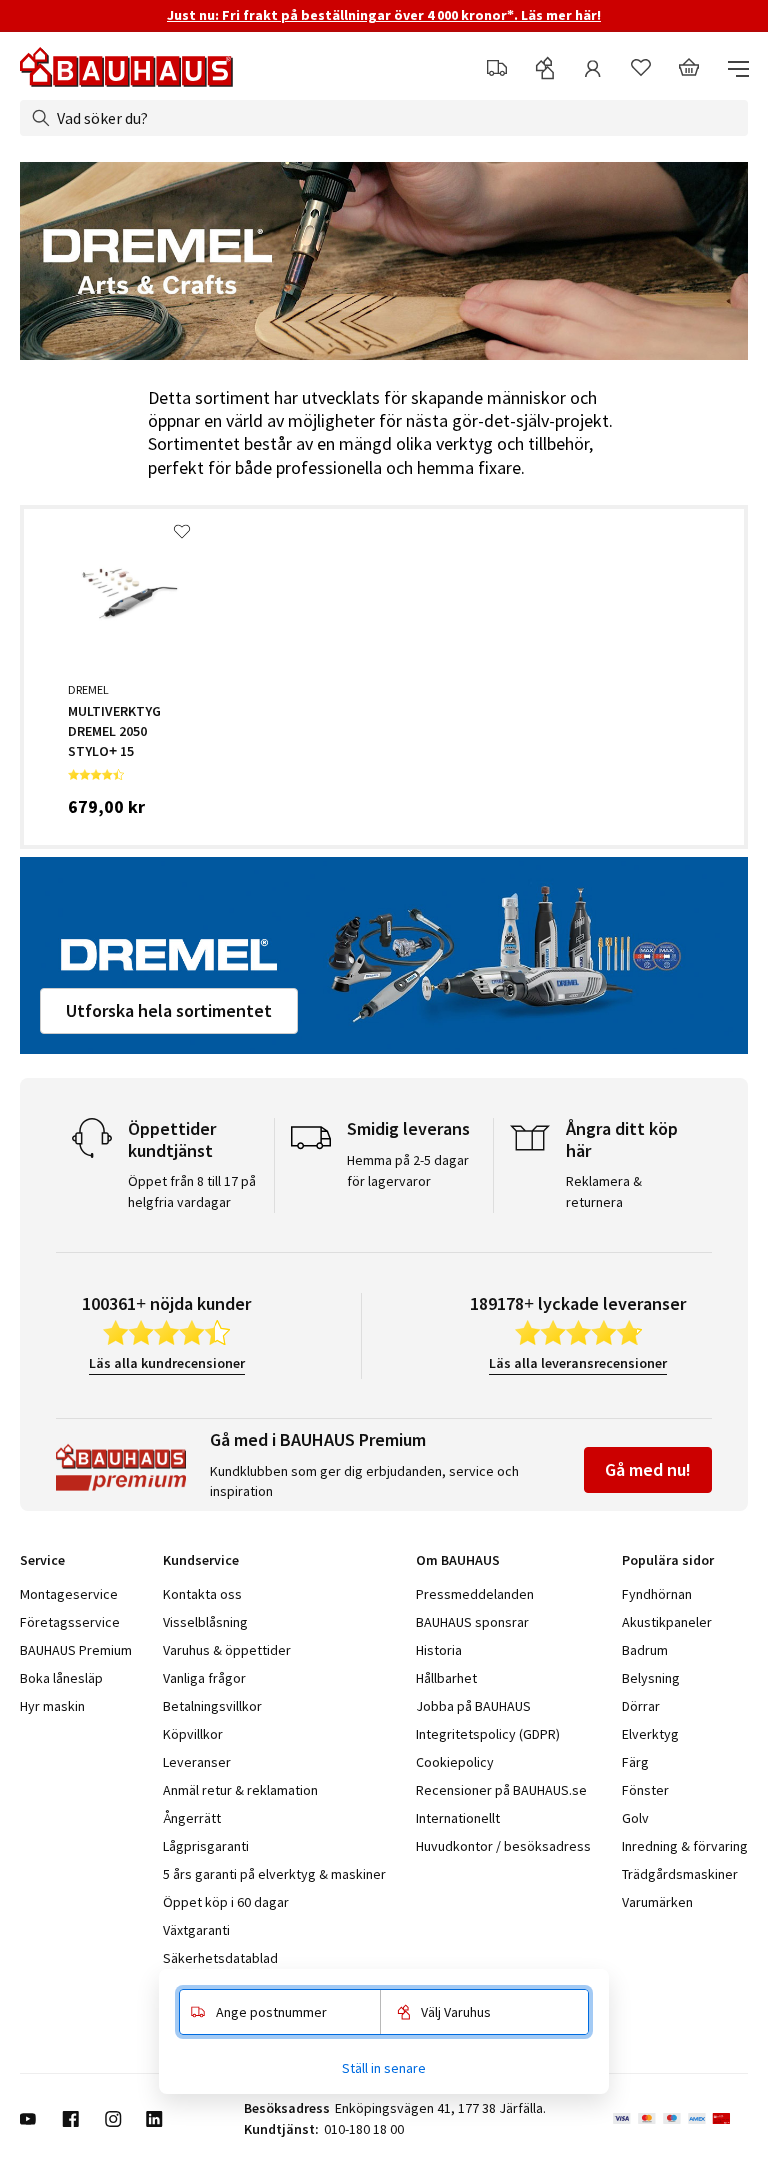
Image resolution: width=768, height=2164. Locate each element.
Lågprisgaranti (206, 1846)
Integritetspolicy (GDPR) (488, 1734)
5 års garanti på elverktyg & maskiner (274, 1874)
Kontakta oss (202, 1594)
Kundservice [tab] (201, 1560)
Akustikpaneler (667, 1622)
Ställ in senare (384, 2068)
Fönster (645, 1790)
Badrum (645, 1650)
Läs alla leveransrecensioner (578, 1363)
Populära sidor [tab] (668, 1560)
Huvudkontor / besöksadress (503, 1846)
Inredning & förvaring (685, 1846)
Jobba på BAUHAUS (473, 1706)
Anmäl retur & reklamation (240, 1790)
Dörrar (641, 1706)
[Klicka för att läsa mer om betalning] (680, 2119)
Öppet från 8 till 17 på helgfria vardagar (192, 1191)
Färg (635, 1762)
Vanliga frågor (204, 1678)
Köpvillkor (193, 1734)
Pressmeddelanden (475, 1594)
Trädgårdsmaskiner (680, 1874)
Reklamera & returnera (604, 1191)
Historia (439, 1650)
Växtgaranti (196, 1930)
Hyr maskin (52, 1706)
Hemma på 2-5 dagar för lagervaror (408, 1170)
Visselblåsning (205, 1622)
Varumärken (657, 1902)
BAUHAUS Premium (76, 1650)
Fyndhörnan (657, 1594)
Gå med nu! (648, 1469)
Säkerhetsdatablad (220, 1958)
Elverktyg (650, 1734)
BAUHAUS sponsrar (472, 1622)
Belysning (651, 1678)
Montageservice (69, 1594)
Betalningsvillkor (212, 1706)
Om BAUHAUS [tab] (458, 1560)
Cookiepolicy (455, 1762)
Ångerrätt (192, 1818)
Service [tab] (42, 1560)
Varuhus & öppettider (227, 1650)
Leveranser (197, 1762)
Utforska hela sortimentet (169, 1010)
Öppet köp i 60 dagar (226, 1902)
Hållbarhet (446, 1678)
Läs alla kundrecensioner (167, 1363)
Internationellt (458, 1818)
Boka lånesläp (61, 1678)
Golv (635, 1818)
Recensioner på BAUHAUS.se (501, 1790)
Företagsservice (70, 1622)
